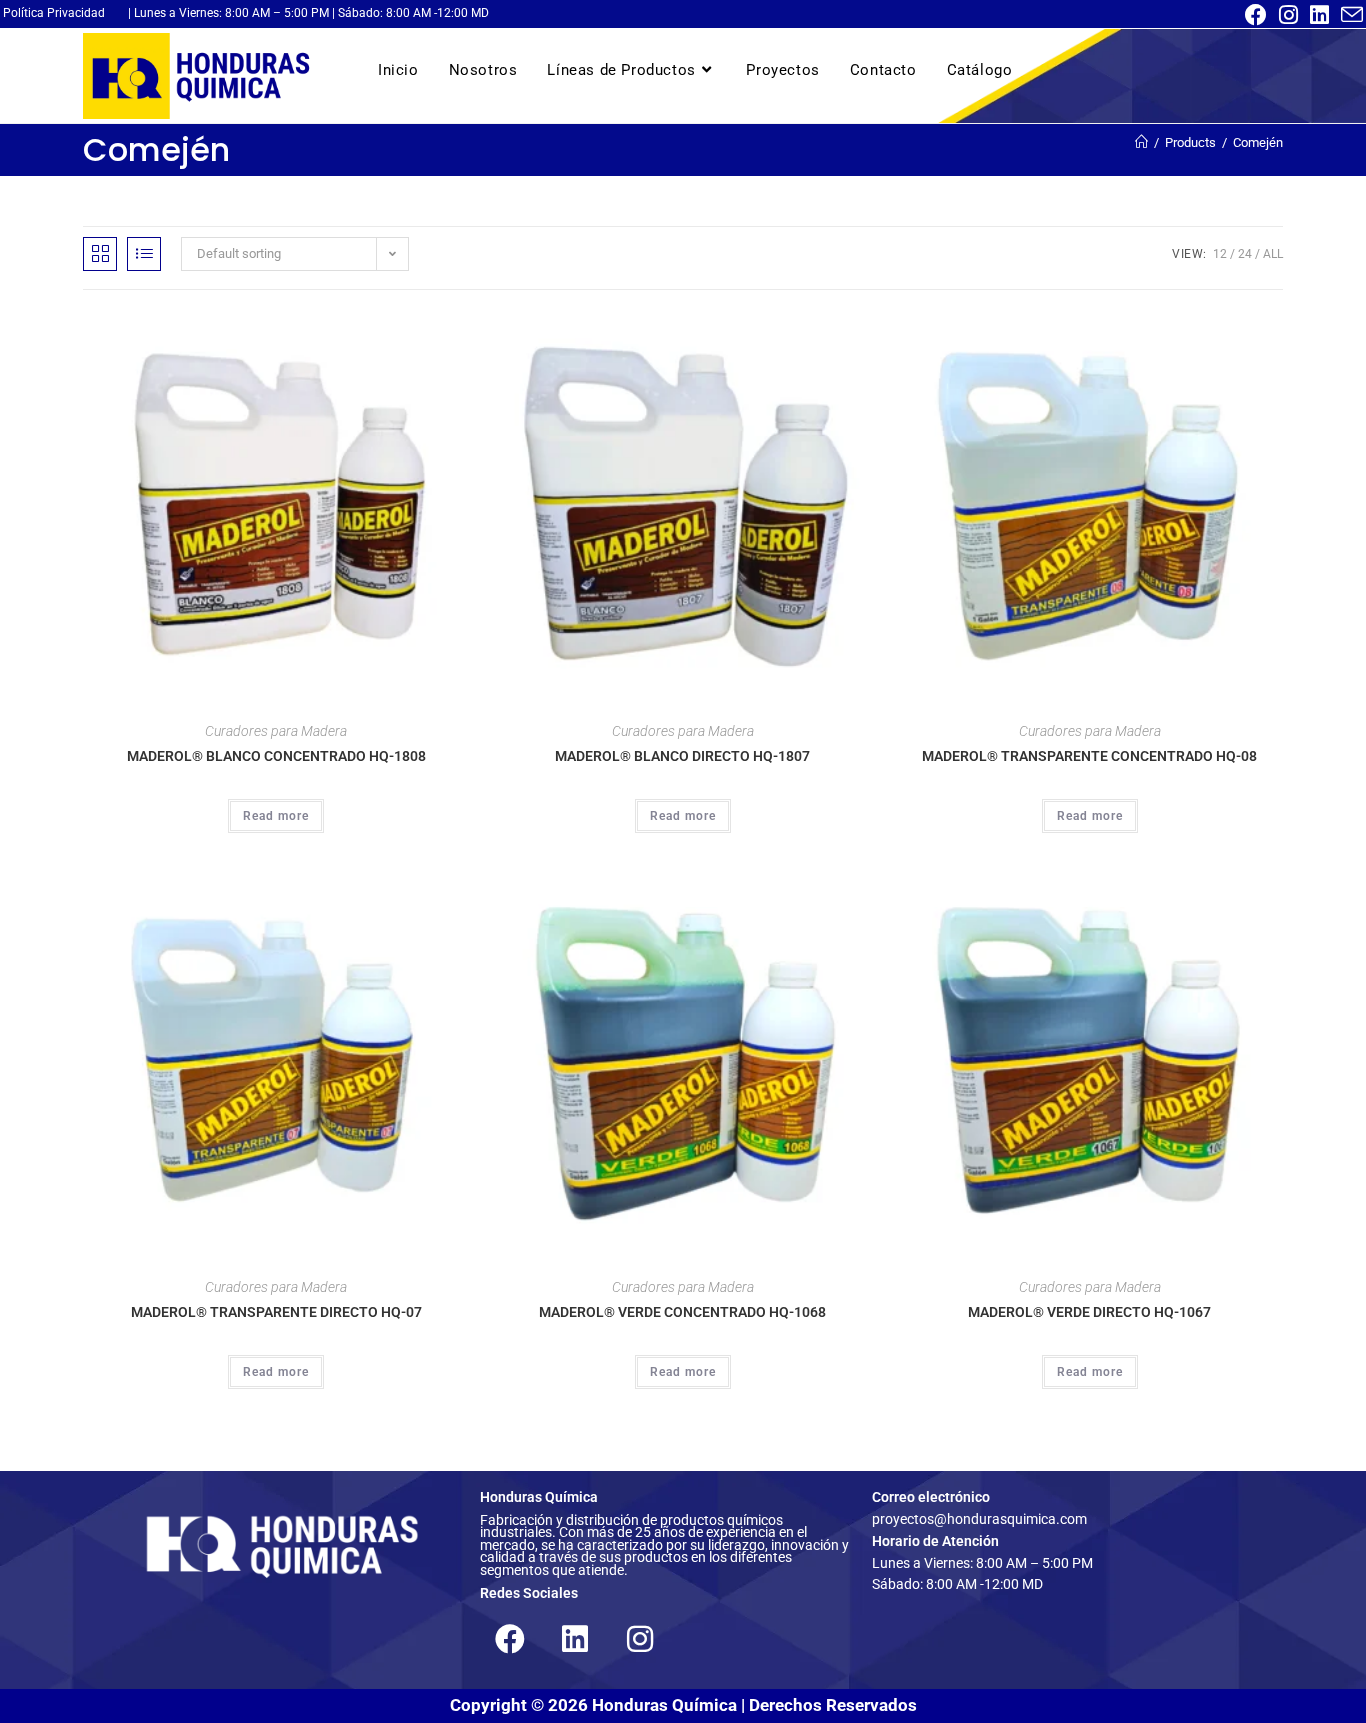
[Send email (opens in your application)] (1349, 15)
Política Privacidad (54, 13)
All (1273, 254)
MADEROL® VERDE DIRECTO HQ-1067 (1089, 1312)
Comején (1258, 142)
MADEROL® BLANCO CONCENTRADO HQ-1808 (276, 756)
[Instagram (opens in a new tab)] (1288, 15)
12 (1220, 254)
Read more (276, 816)
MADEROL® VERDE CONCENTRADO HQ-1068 (682, 1312)
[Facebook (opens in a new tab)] (1256, 15)
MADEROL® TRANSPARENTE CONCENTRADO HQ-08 (1089, 756)
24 (1245, 254)
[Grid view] (100, 254)
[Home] (1141, 142)
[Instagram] (640, 1639)
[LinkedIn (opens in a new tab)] (1319, 15)
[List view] (144, 254)
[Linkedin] (575, 1639)
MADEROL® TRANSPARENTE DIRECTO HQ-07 (276, 1312)
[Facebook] (510, 1639)
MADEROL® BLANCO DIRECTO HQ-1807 (682, 756)
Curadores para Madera (276, 731)
